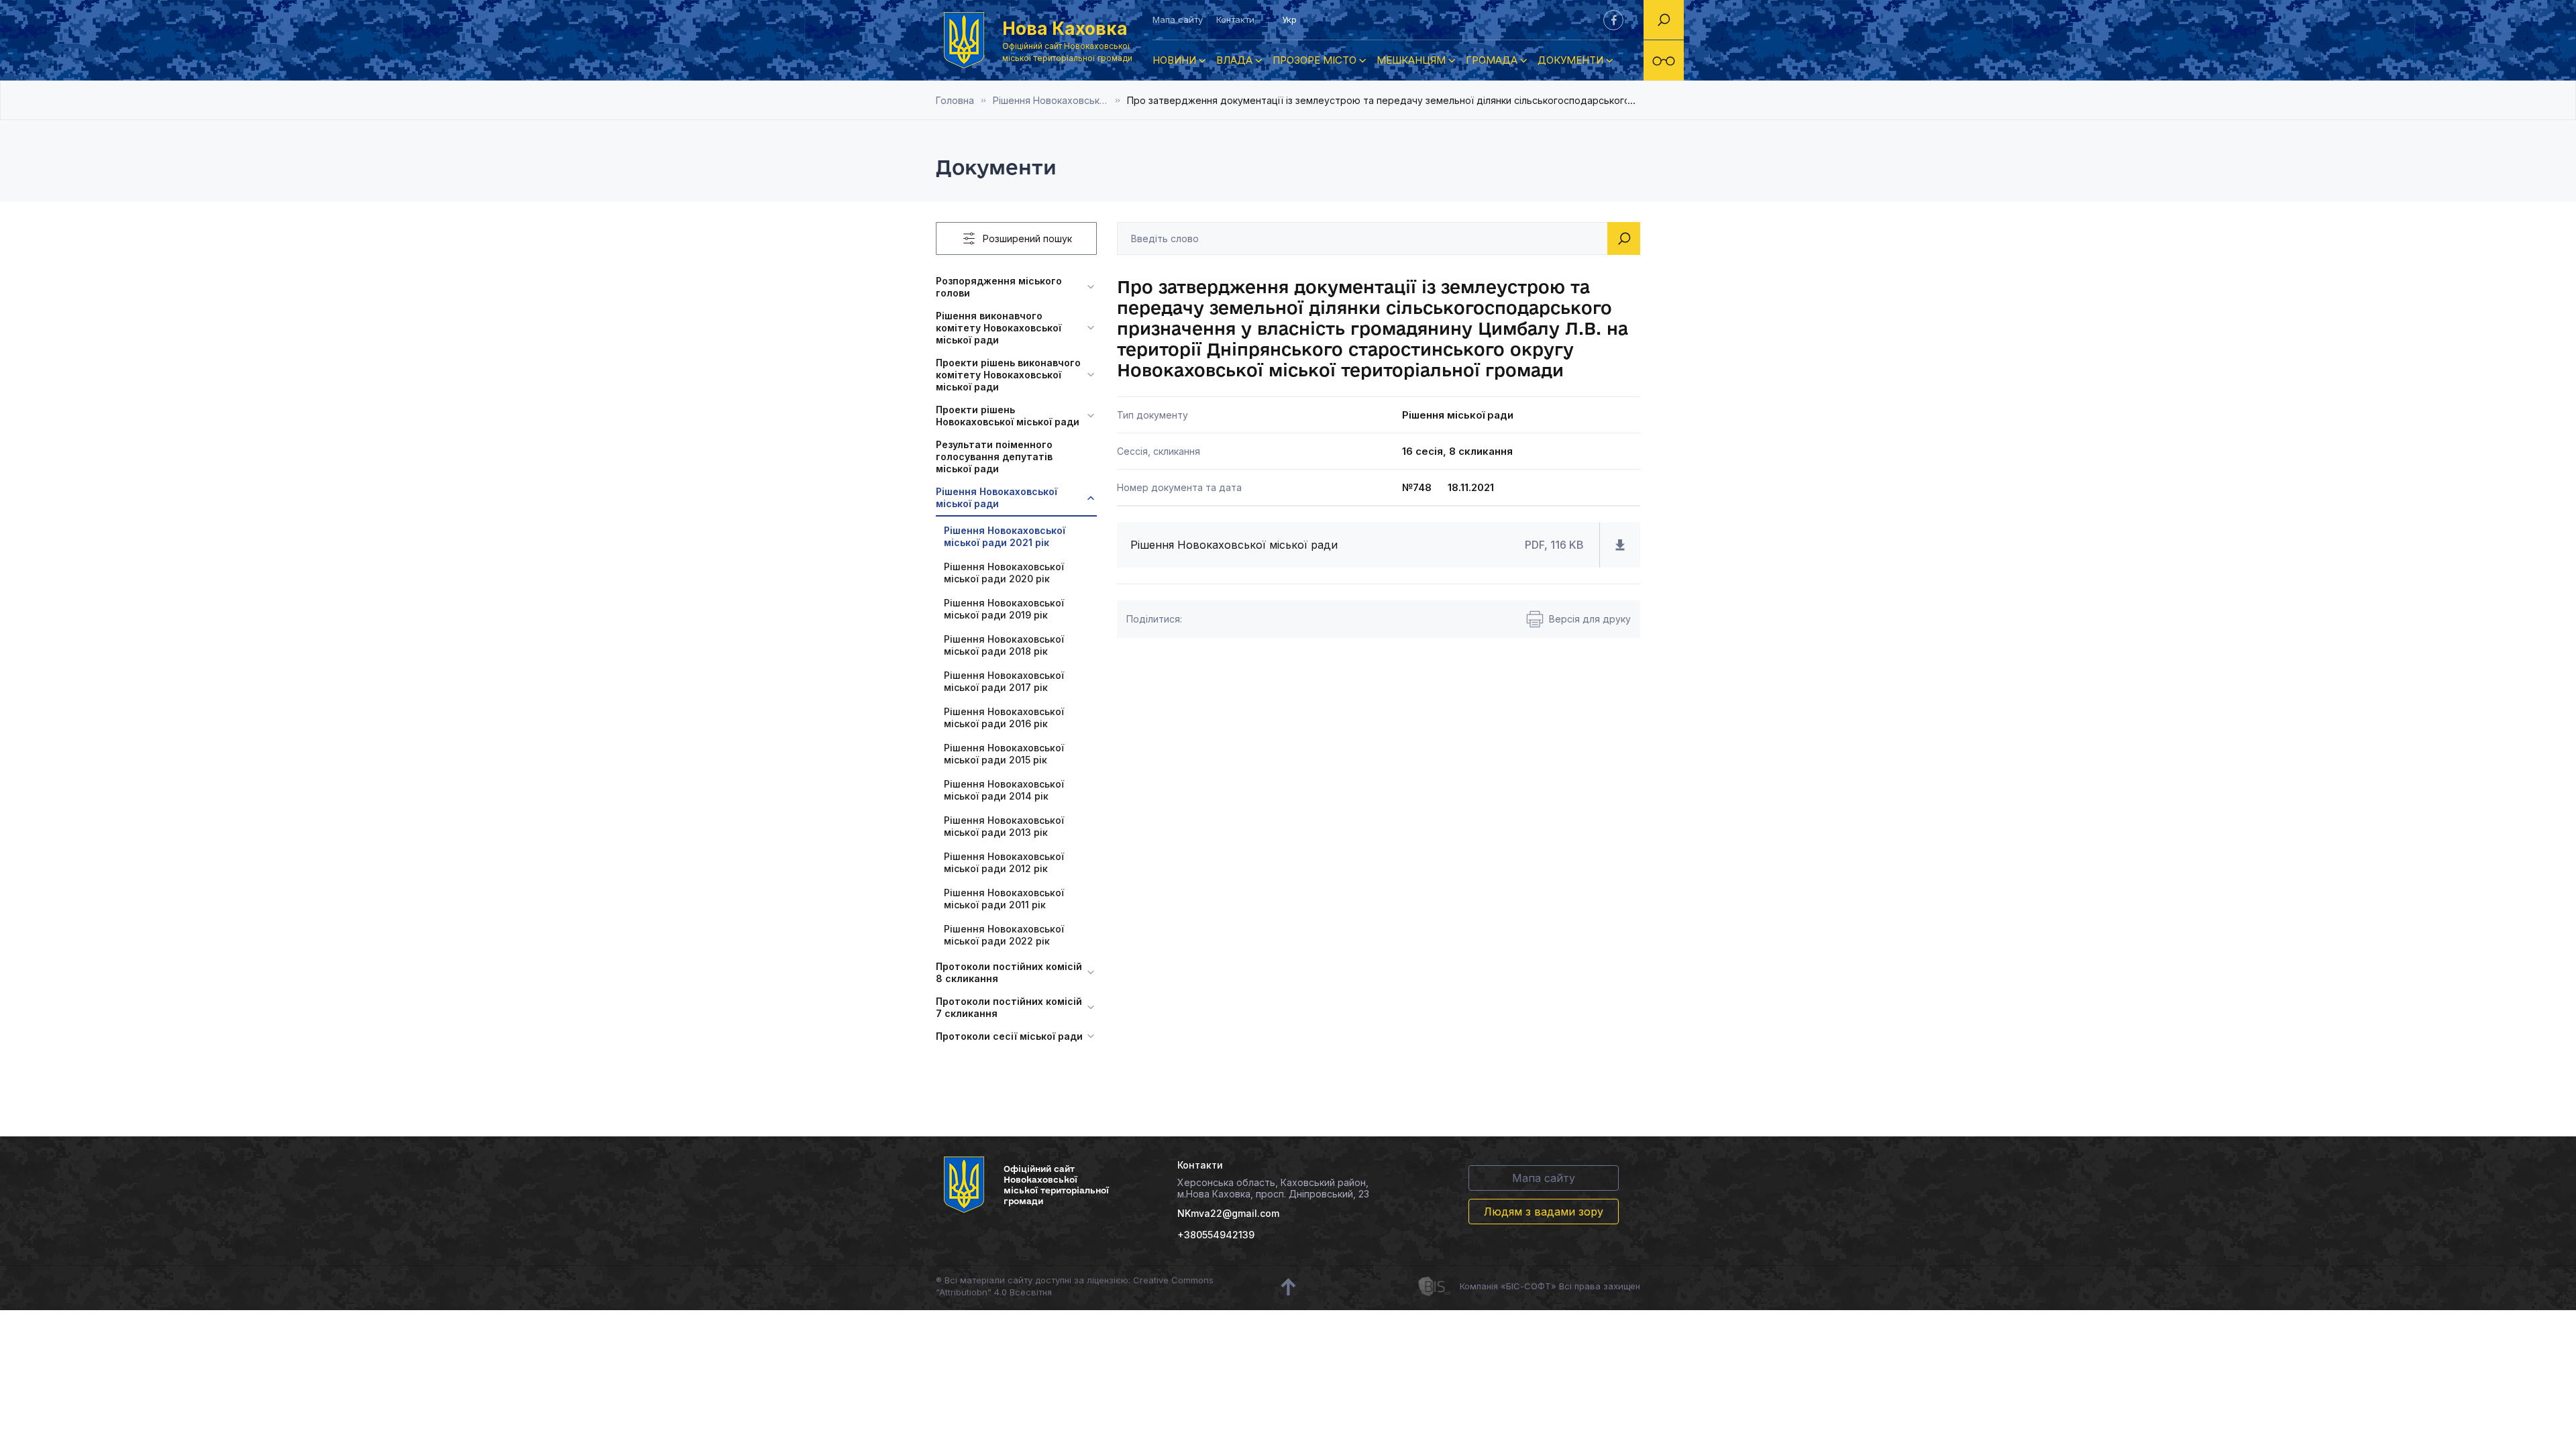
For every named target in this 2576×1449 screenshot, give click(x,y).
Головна (955, 100)
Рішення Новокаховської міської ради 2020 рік (1004, 573)
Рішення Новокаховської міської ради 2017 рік (1004, 681)
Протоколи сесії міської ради (1009, 1036)
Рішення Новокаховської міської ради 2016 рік (1004, 717)
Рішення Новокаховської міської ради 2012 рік (1004, 862)
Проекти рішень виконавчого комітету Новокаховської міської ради (1008, 375)
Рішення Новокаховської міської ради (997, 497)
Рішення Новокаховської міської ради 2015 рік (1004, 754)
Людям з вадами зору (1544, 1212)
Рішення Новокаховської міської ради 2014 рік (1004, 790)
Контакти (1235, 19)
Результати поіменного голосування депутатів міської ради (994, 457)
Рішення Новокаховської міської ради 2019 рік (1004, 609)
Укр (1289, 19)
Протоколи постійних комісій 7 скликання (1009, 1007)
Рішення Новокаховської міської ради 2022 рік (1004, 935)
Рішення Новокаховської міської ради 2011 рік (1004, 899)
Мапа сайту (1178, 19)
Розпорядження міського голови (999, 287)
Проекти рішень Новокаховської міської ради (1008, 416)
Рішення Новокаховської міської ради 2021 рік (1060, 100)
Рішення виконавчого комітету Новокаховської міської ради (999, 328)
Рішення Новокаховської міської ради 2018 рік (1004, 645)
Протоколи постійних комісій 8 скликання (1009, 972)
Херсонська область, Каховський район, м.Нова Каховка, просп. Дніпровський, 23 (1273, 1188)
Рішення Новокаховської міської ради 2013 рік (1004, 826)
